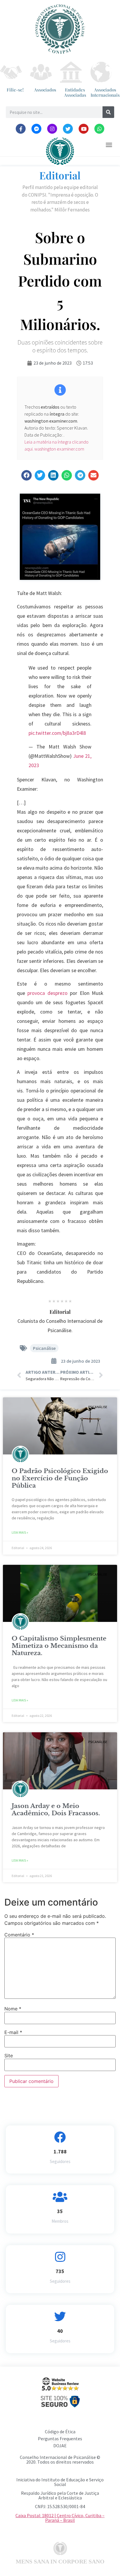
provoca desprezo (47, 993)
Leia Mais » (20, 1532)
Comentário (19, 1935)
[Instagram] (52, 129)
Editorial (60, 175)
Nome (13, 2009)
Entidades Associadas (75, 92)
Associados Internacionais (105, 92)
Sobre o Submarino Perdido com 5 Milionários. (60, 281)
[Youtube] (84, 129)
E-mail (13, 2032)
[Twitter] (68, 129)
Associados (45, 90)
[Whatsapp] (99, 129)
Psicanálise (44, 1348)
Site (9, 2056)
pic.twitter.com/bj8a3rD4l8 (57, 733)
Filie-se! (15, 90)
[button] (109, 145)
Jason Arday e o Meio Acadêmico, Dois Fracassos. (56, 1810)
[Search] (108, 112)
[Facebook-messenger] (36, 129)
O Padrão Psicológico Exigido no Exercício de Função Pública (60, 1478)
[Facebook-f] (21, 129)
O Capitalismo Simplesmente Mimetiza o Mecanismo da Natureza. (59, 1646)
